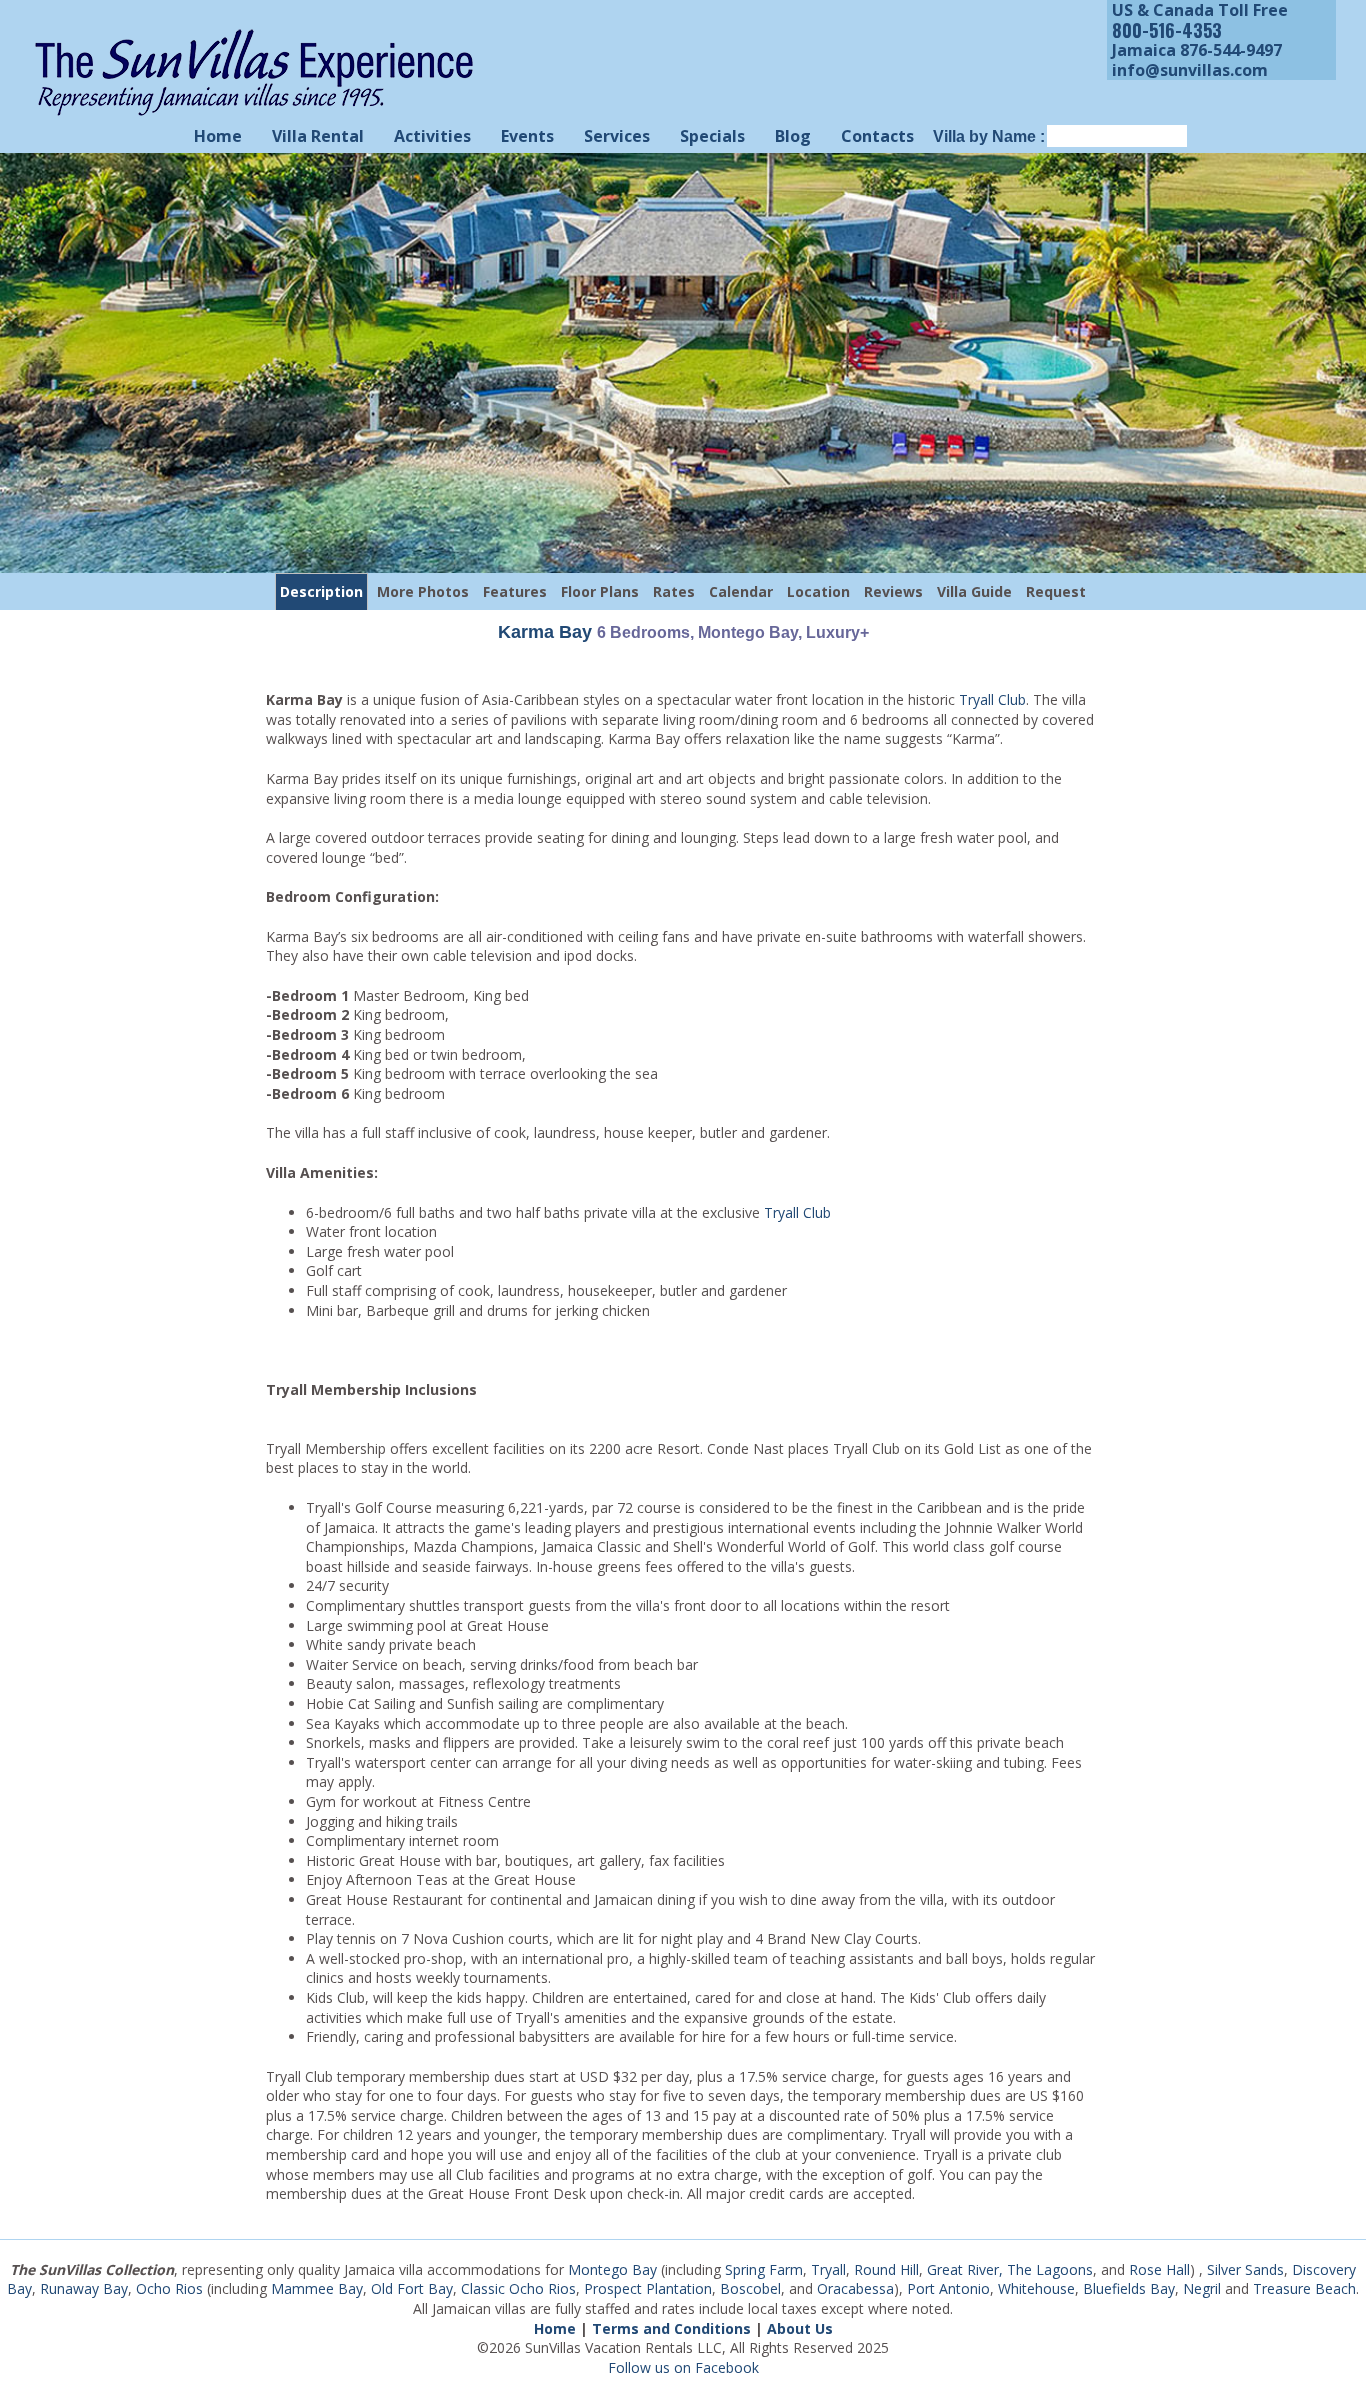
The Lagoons (1050, 2269)
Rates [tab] (674, 591)
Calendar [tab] (741, 591)
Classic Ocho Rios (518, 2288)
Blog (793, 136)
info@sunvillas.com (1190, 70)
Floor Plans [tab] (600, 591)
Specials (712, 136)
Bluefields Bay (1129, 2288)
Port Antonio (948, 2288)
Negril (1202, 2288)
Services (617, 136)
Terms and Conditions (671, 2328)
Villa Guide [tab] (974, 591)
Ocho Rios (169, 2288)
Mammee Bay (317, 2288)
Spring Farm (764, 2269)
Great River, (965, 2269)
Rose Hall (1159, 2269)
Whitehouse (1036, 2288)
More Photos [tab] (423, 591)
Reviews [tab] (893, 591)
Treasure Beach (1304, 2288)
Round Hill (886, 2269)
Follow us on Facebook (683, 2367)
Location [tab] (818, 591)
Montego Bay (612, 2269)
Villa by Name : (989, 136)
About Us (800, 2328)
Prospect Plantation (648, 2288)
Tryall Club (992, 699)
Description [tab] (321, 591)
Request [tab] (1056, 591)
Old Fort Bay (412, 2288)
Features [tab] (515, 591)
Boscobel (750, 2288)
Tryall (828, 2269)
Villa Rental (318, 136)
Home (218, 136)
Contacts (877, 136)
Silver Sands (1245, 2269)
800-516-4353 (1167, 30)
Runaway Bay (84, 2288)
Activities (432, 136)
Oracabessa (855, 2288)
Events (527, 136)
